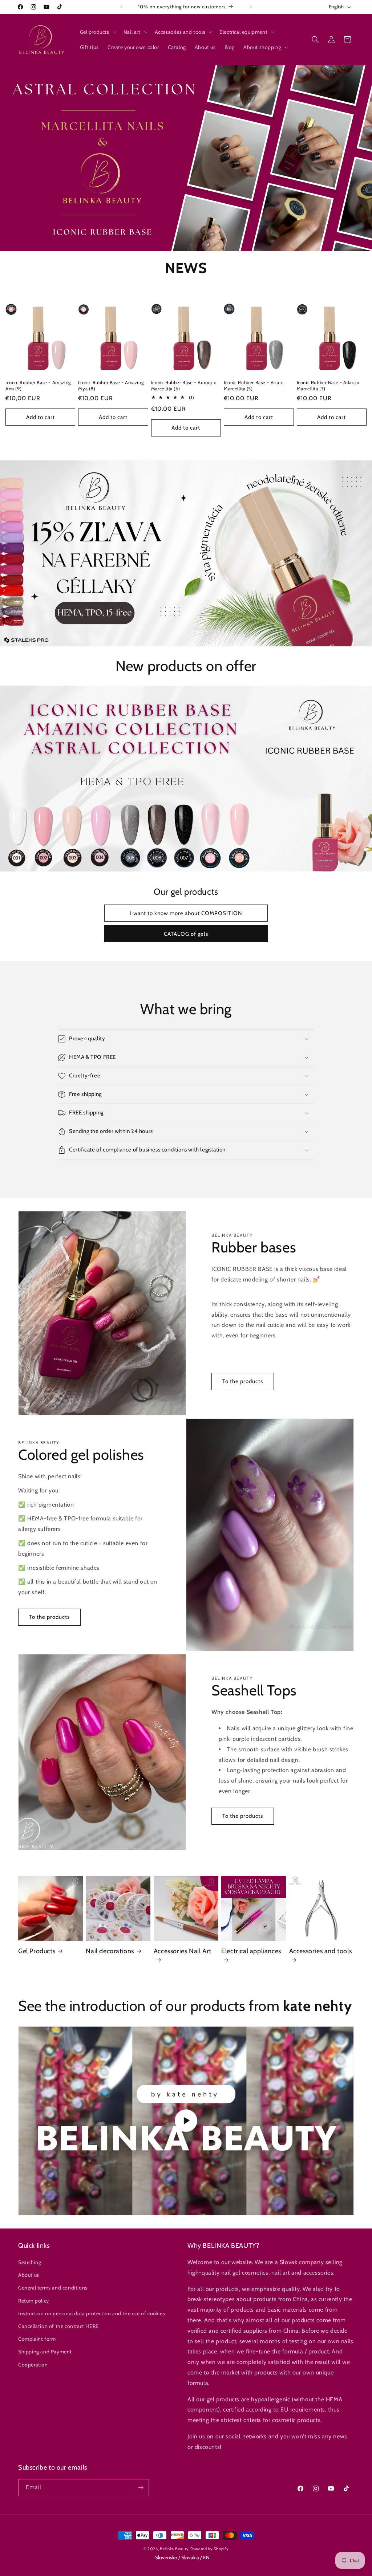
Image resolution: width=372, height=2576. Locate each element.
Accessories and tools (321, 1951)
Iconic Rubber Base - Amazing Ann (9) (38, 385)
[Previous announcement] (121, 7)
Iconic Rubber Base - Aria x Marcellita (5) (253, 385)
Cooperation (33, 2365)
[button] (97, 32)
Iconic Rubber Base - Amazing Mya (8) (111, 385)
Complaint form (37, 2339)
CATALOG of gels (186, 934)
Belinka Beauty (174, 2549)
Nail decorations (110, 1951)
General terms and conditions (53, 2288)
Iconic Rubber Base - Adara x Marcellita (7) (328, 385)
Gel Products (37, 1951)
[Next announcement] (251, 7)
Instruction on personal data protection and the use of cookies (92, 2313)
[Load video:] (186, 2121)
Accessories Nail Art (183, 1951)
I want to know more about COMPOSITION (186, 913)
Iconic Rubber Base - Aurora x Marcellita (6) (183, 385)
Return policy (34, 2301)
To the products (243, 1381)
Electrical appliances (251, 1951)
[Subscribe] (141, 2488)
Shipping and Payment (45, 2352)
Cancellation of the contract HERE (58, 2326)
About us (29, 2275)
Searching (30, 2262)
